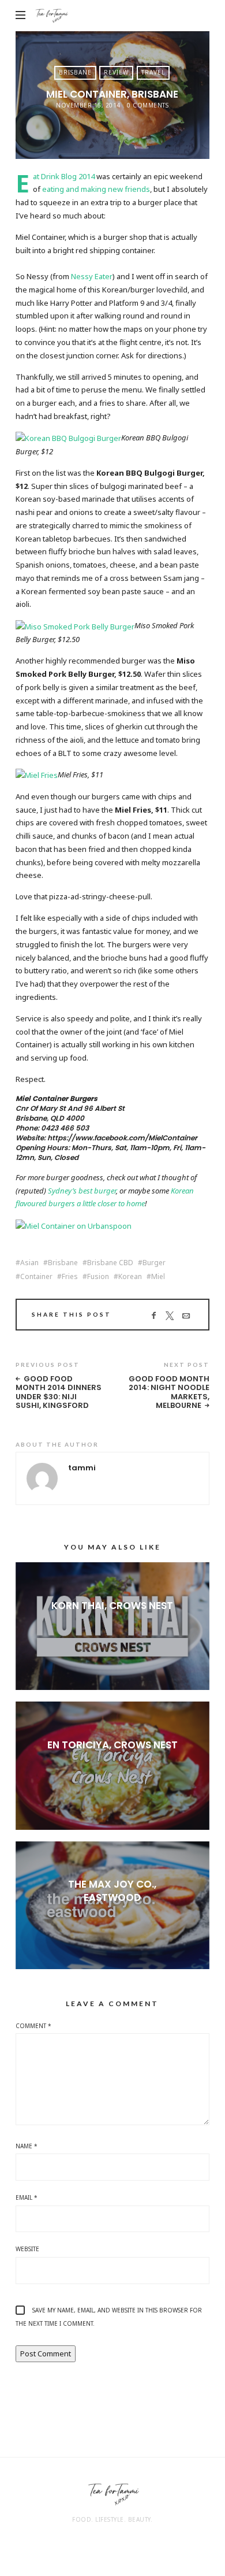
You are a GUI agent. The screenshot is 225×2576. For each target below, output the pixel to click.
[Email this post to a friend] (186, 1316)
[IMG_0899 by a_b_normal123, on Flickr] (37, 774)
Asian (29, 1263)
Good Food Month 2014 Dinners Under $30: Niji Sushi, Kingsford (59, 1392)
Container (36, 1277)
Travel (153, 72)
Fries (70, 1277)
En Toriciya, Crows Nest (112, 1745)
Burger (154, 1263)
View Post (112, 1625)
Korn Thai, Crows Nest (112, 1606)
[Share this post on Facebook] (154, 1316)
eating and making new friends (96, 189)
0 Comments (148, 105)
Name (27, 2146)
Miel (158, 1277)
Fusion (98, 1277)
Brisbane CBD (110, 1263)
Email (27, 2197)
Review (116, 72)
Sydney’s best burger (82, 1191)
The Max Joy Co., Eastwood (112, 1891)
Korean (130, 1277)
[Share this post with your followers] (170, 1316)
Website (27, 2249)
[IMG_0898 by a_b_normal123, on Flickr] (75, 625)
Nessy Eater (92, 276)
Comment (33, 2026)
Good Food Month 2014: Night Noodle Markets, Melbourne (169, 1392)
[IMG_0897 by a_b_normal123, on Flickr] (68, 438)
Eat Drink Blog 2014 (64, 176)
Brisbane (75, 72)
